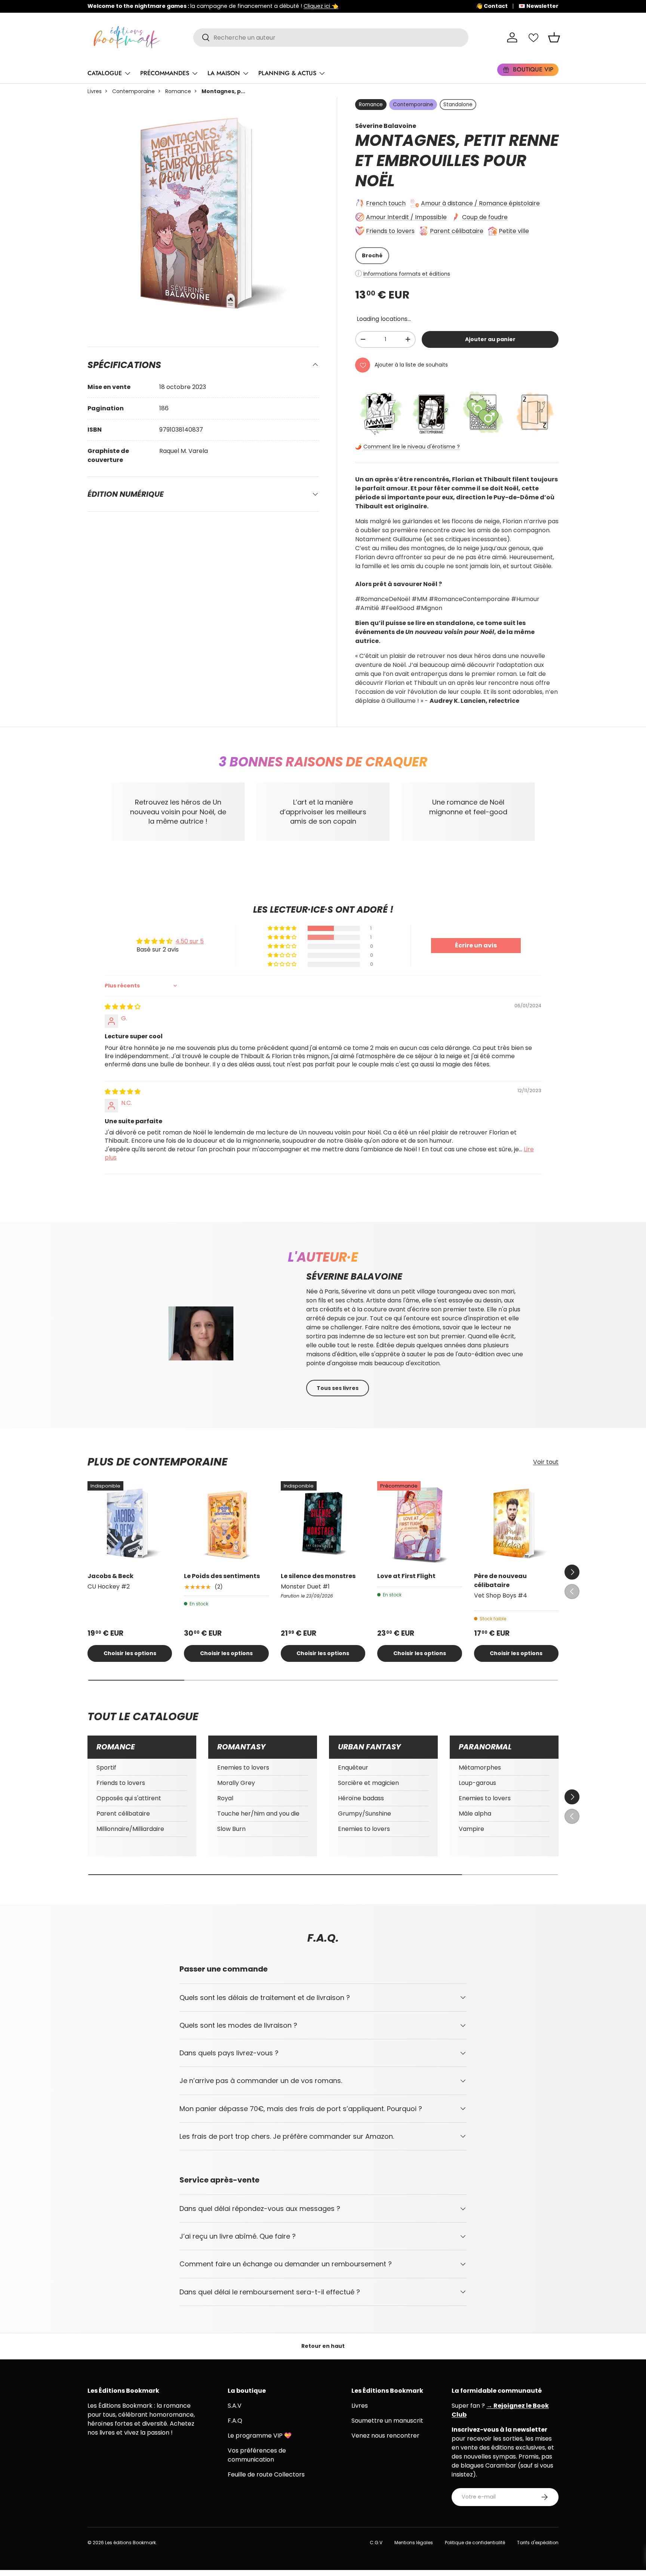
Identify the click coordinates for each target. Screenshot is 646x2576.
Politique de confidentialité (475, 2543)
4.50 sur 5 (190, 941)
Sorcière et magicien (368, 1783)
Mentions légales (414, 2543)
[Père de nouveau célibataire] (516, 1523)
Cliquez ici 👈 (321, 6)
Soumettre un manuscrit (387, 2421)
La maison (224, 73)
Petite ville (514, 231)
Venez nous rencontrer (385, 2436)
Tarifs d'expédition (538, 2543)
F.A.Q (235, 2421)
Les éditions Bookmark (130, 2543)
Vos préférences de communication (257, 2455)
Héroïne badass (361, 1798)
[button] (554, 37)
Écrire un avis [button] (476, 945)
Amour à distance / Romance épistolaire (480, 203)
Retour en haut (323, 2346)
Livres (95, 91)
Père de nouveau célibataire (500, 1580)
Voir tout (546, 1462)
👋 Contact (492, 6)
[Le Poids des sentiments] (226, 1523)
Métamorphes (480, 1768)
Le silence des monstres (318, 1576)
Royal (225, 1798)
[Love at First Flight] (419, 1523)
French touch (386, 203)
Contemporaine (133, 91)
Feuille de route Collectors (266, 2474)
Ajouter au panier (490, 339)
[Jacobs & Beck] (130, 1523)
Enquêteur (353, 1768)
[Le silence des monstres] (323, 1523)
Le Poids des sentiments (222, 1576)
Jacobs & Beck (110, 1576)
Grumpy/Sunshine (364, 1814)
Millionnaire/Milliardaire (130, 1829)
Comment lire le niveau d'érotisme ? (412, 447)
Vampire (471, 1829)
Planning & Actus (287, 73)
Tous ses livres (338, 1388)
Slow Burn (231, 1829)
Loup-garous (477, 1783)
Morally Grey (236, 1783)
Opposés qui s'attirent (129, 1798)
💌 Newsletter (539, 6)
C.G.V (376, 2543)
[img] (123, 1007)
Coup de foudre (485, 217)
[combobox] (331, 38)
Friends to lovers (390, 231)
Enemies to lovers (243, 1768)
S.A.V (235, 2406)
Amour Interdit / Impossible (406, 217)
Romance (178, 91)
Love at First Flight (406, 1576)
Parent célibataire (457, 231)
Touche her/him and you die (258, 1814)
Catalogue (105, 73)
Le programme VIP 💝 (260, 2436)
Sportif (106, 1768)
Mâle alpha (475, 1814)
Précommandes (165, 73)
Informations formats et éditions (407, 274)
